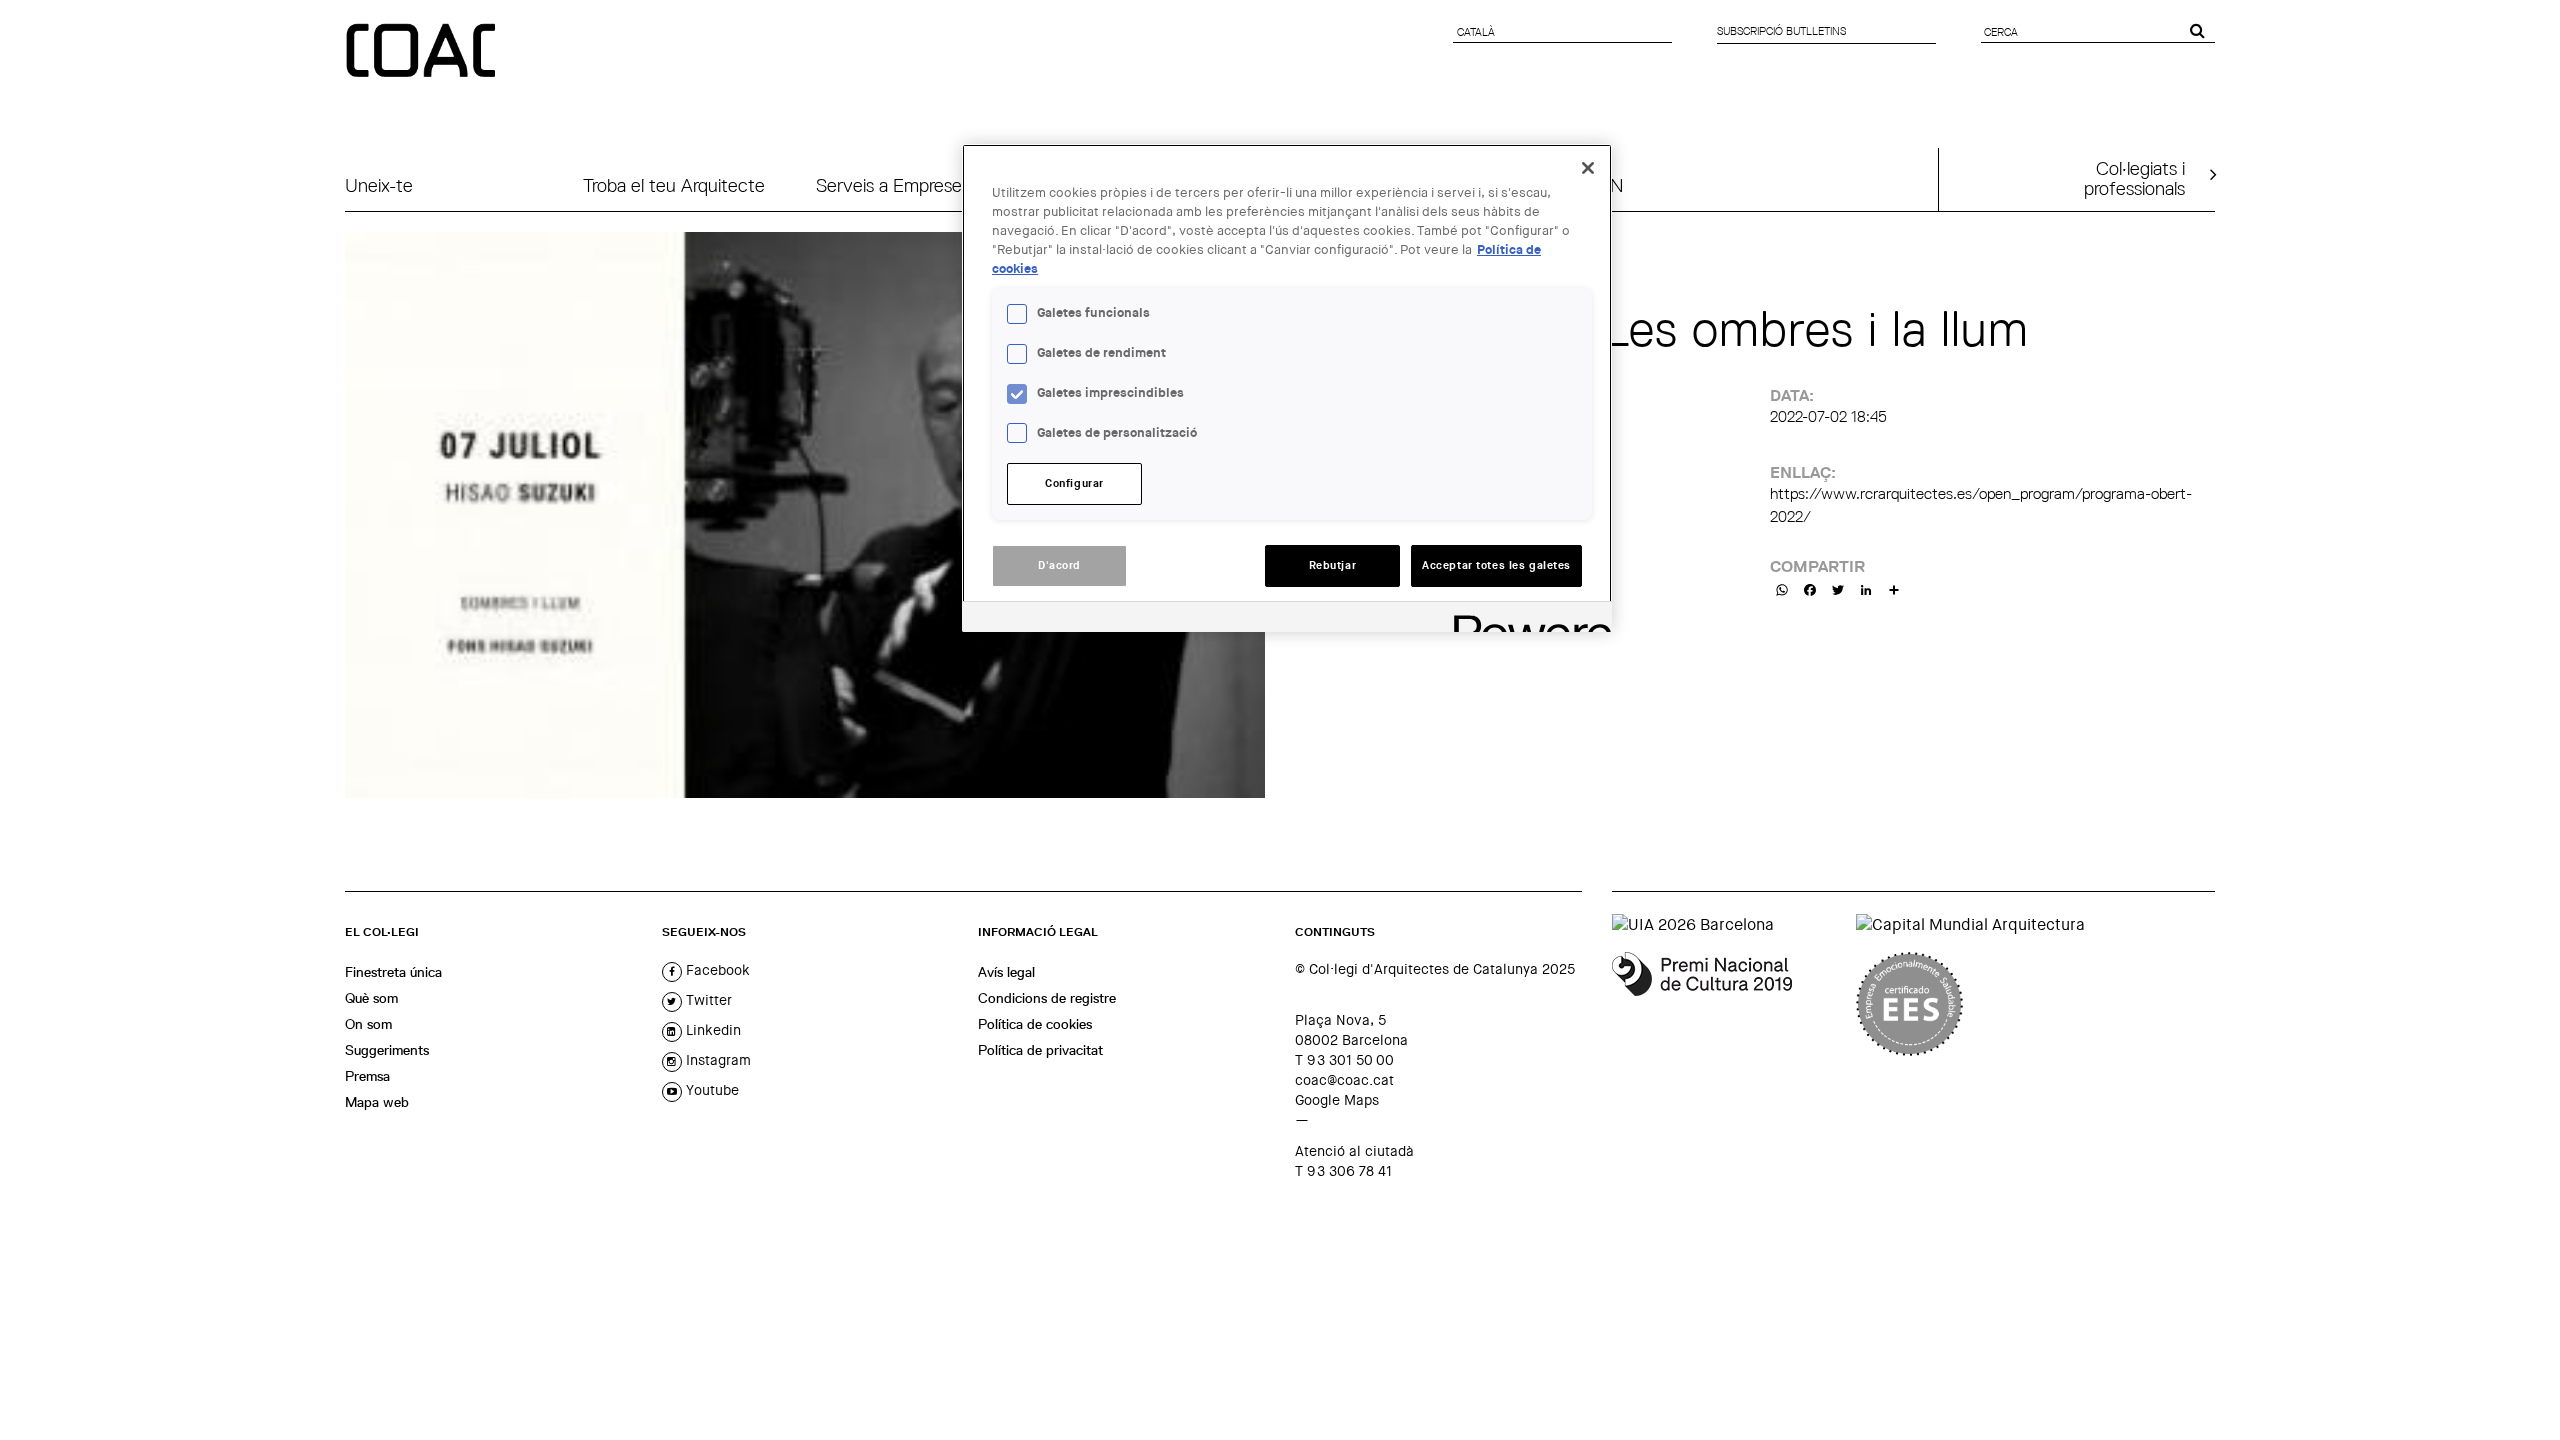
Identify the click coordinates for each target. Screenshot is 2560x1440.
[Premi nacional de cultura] (1726, 1004)
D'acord (1059, 565)
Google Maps (1337, 1100)
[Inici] (423, 52)
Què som (371, 998)
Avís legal (1006, 972)
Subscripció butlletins (1781, 31)
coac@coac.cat (1344, 1080)
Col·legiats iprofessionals (2134, 178)
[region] (1287, 388)
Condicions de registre (1047, 998)
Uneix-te (379, 185)
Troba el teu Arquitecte (674, 185)
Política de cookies (1035, 1024)
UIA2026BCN (1569, 185)
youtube (710, 1090)
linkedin (711, 1030)
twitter (707, 1000)
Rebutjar (1333, 565)
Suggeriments (387, 1050)
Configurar (1074, 483)
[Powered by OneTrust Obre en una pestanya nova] (1526, 619)
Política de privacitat (1040, 1050)
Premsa (367, 1076)
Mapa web (377, 1102)
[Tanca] (1588, 168)
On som (368, 1024)
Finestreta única (393, 972)
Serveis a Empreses (893, 185)
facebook (716, 970)
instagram (716, 1060)
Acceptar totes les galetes (1496, 565)
